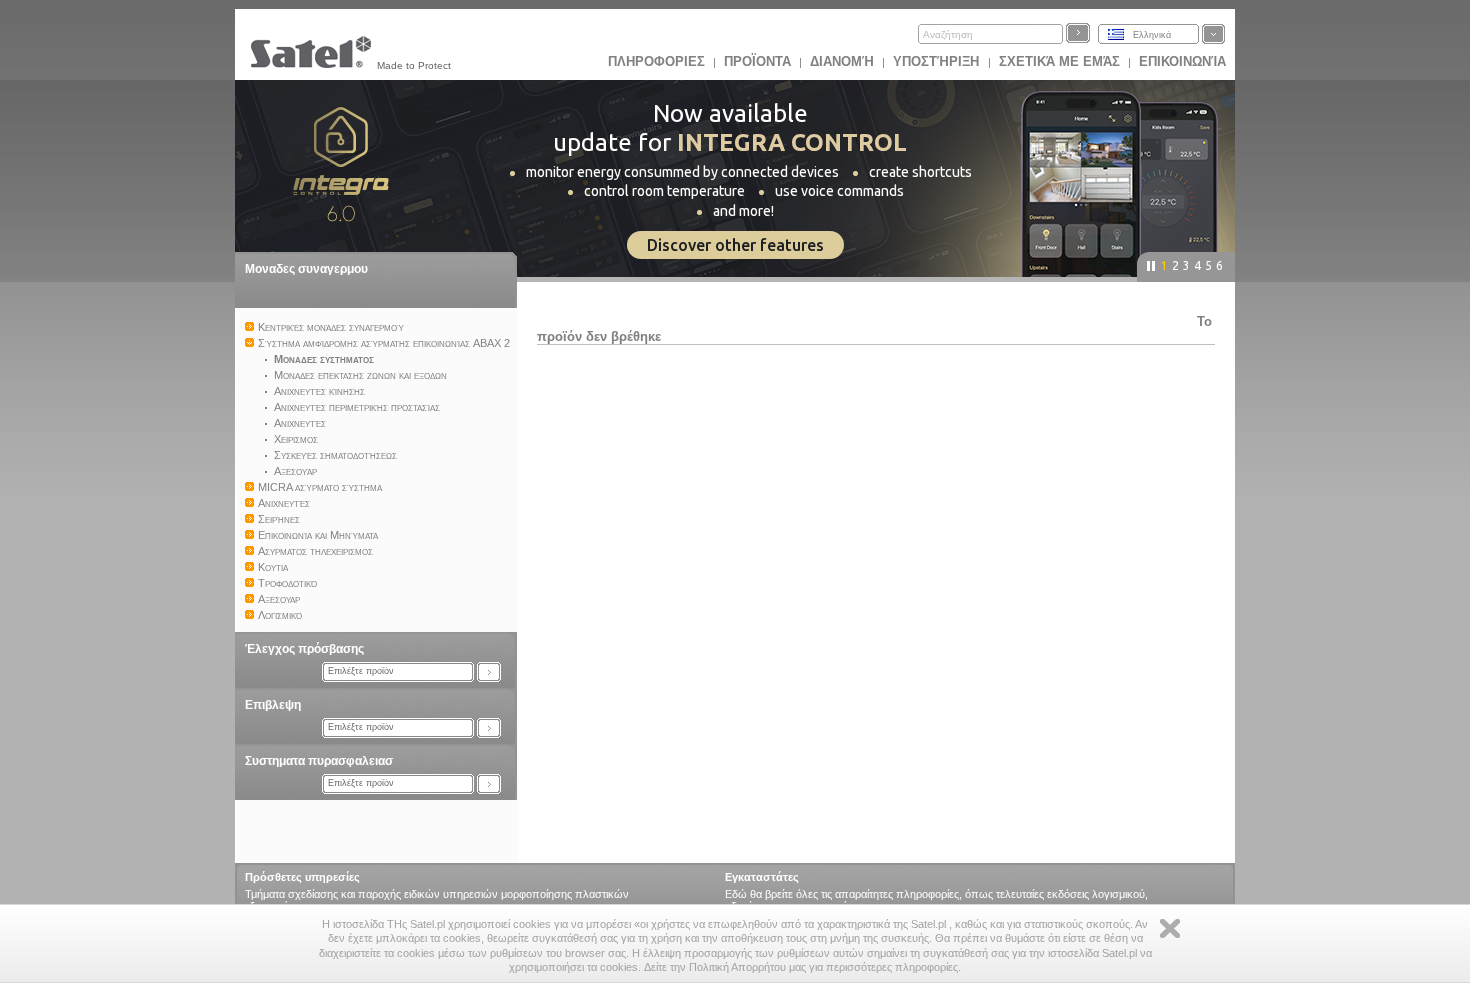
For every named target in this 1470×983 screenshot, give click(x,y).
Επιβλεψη (273, 705)
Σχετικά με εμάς (1059, 61)
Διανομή (842, 61)
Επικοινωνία (1182, 61)
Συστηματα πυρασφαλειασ (319, 761)
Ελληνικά (1152, 35)
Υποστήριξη (938, 61)
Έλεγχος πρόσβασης (304, 649)
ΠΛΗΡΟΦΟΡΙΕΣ (656, 61)
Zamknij (1170, 928)
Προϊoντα (757, 61)
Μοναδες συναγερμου (306, 269)
